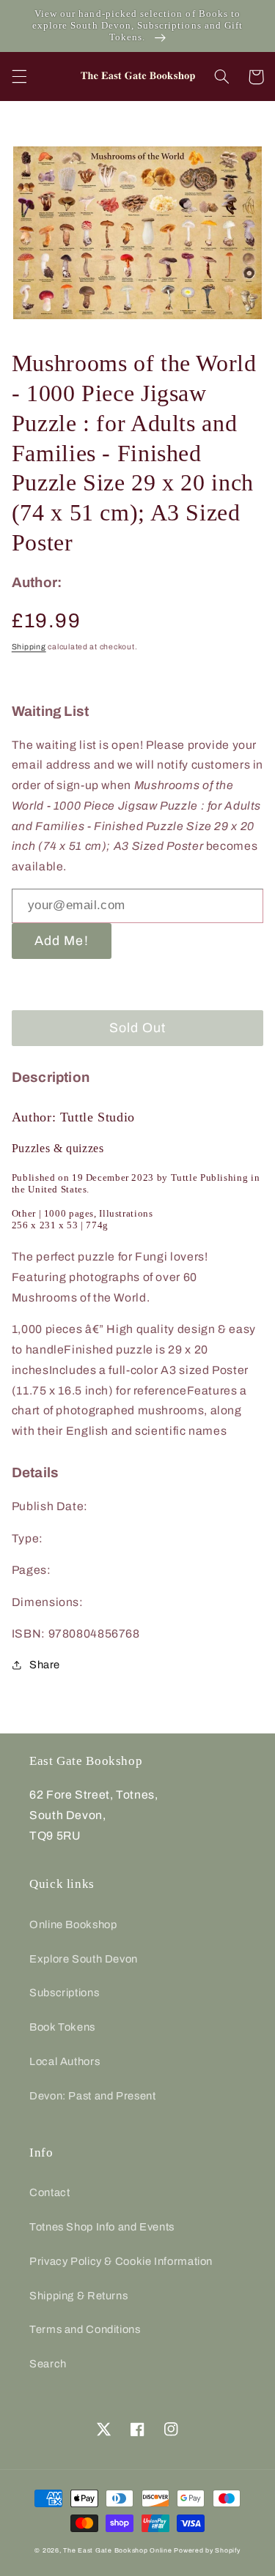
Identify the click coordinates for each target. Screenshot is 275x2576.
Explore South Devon (84, 1959)
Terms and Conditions (85, 2329)
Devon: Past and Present (93, 2096)
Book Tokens (62, 2027)
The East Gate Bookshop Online (117, 2550)
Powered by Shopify (207, 2550)
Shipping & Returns (78, 2296)
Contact (49, 2192)
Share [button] (45, 1665)
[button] (19, 77)
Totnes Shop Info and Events (102, 2227)
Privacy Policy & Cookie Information (121, 2261)
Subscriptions (64, 1993)
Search (48, 2364)
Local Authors (65, 2061)
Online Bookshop (73, 1924)
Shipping (29, 647)
